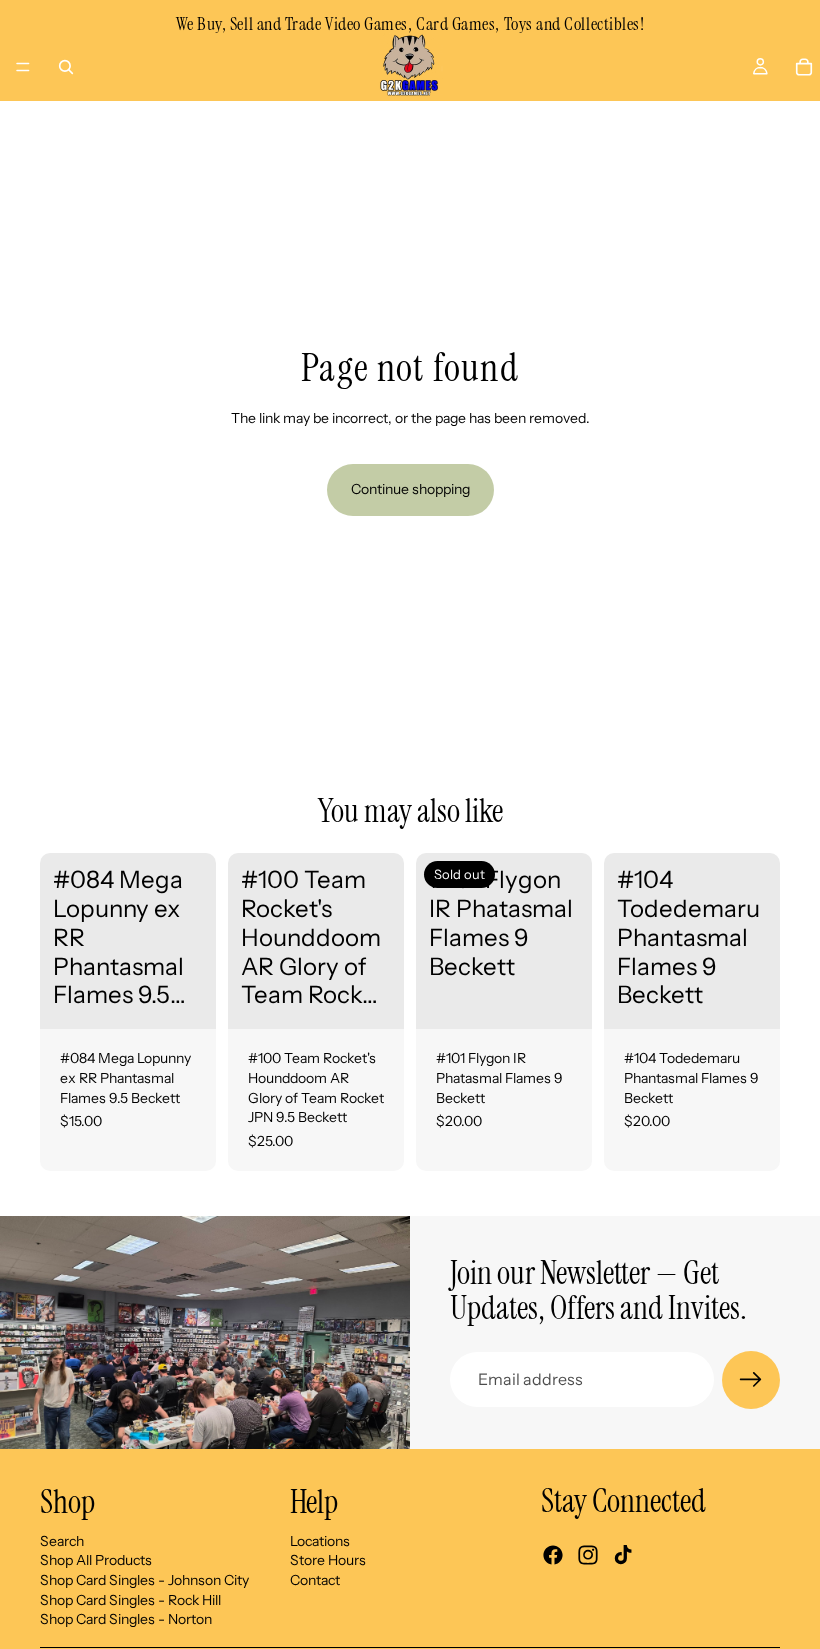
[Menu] (23, 67)
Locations (320, 1540)
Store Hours (328, 1560)
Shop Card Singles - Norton (126, 1619)
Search (62, 1540)
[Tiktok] (623, 1555)
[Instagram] (588, 1555)
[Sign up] (751, 1380)
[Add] (185, 999)
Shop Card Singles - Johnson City (144, 1579)
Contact (315, 1579)
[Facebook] (553, 1555)
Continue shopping (410, 489)
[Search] (66, 67)
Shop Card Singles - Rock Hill (130, 1599)
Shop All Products (96, 1560)
